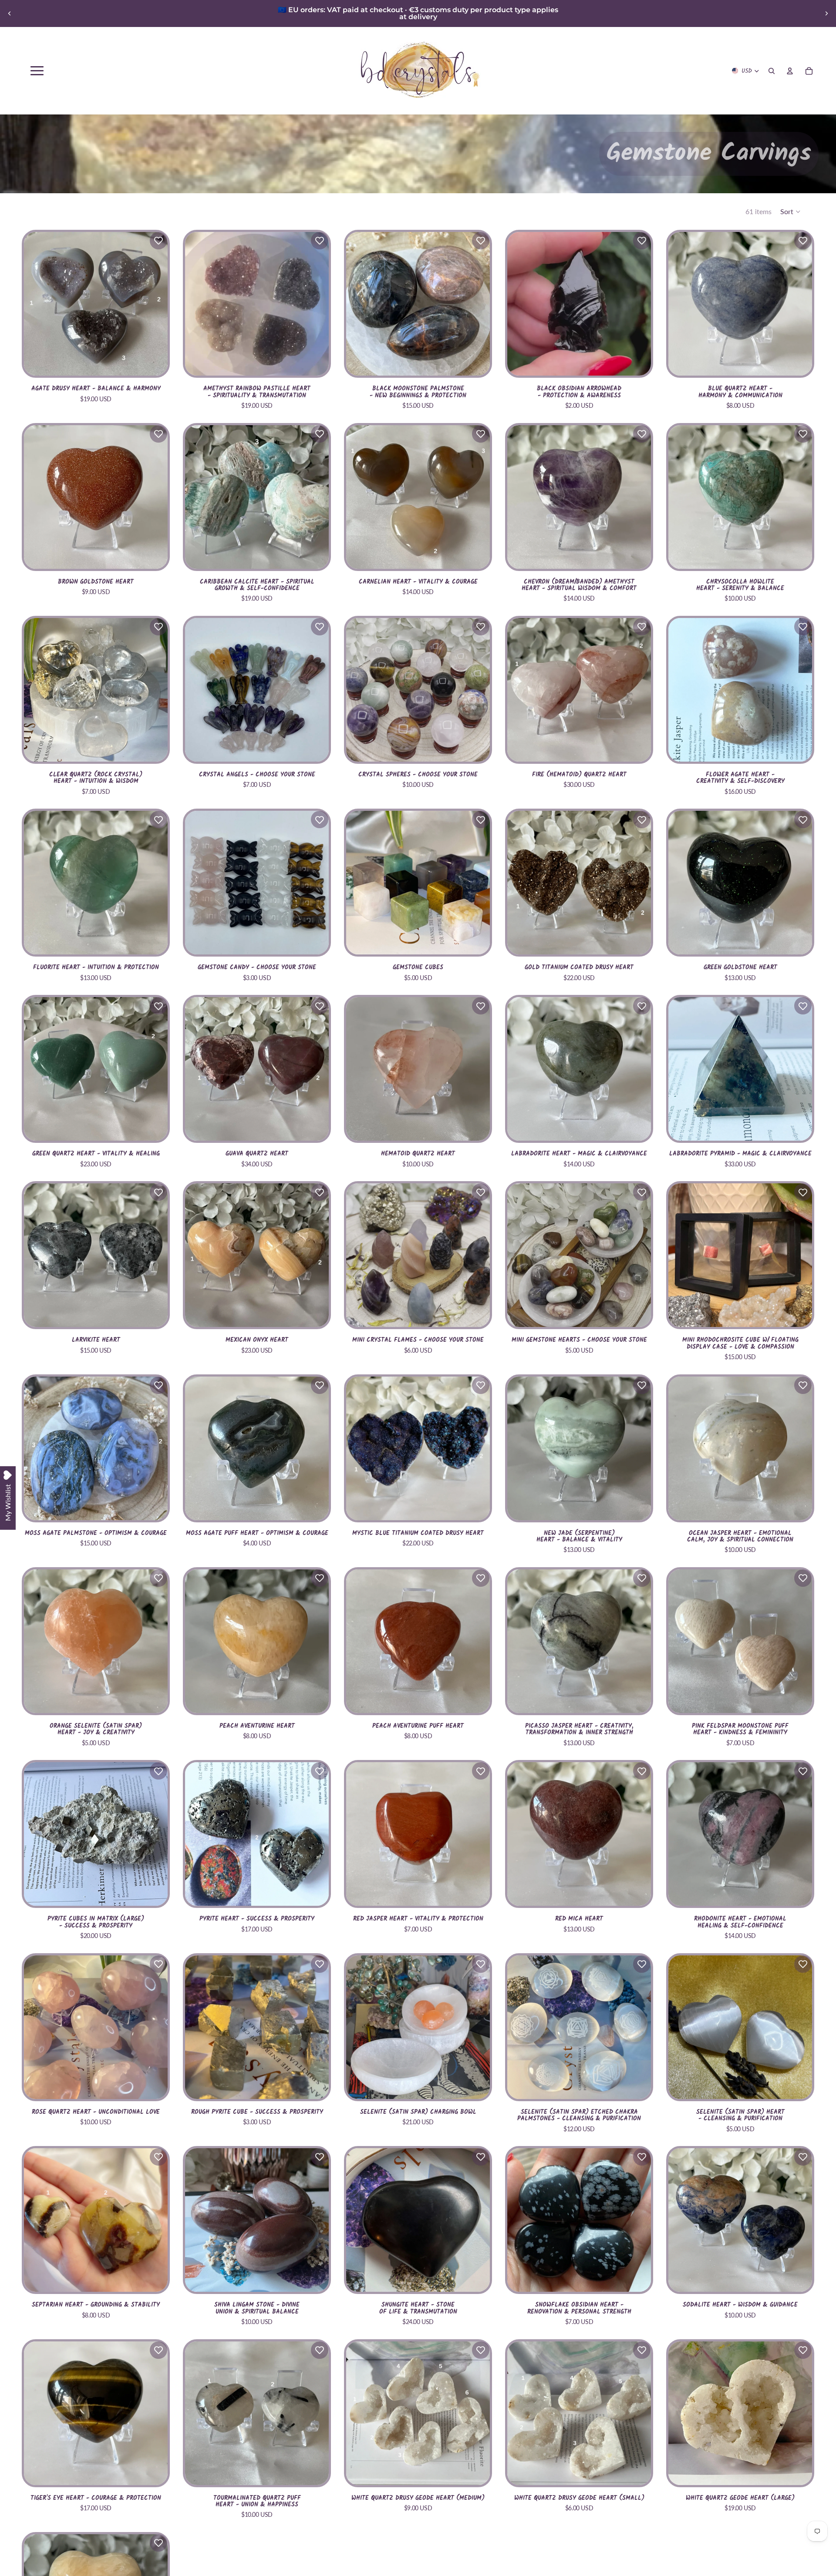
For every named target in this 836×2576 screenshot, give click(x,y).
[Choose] (154, 362)
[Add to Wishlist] (158, 241)
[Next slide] (826, 13)
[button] (791, 212)
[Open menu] (37, 71)
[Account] (790, 71)
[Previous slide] (10, 13)
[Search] (772, 71)
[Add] (799, 362)
